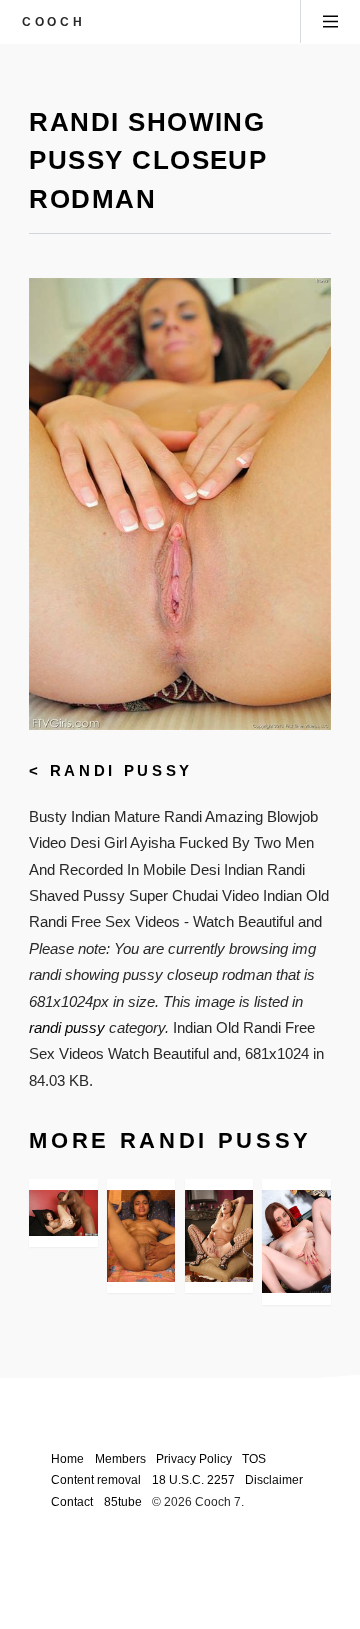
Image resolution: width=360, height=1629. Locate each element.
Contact (72, 1501)
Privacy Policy (194, 1458)
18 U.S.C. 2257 (193, 1479)
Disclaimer (274, 1479)
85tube (123, 1501)
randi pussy (121, 771)
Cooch (53, 21)
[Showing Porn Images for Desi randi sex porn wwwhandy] (141, 1235)
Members (120, 1458)
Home (67, 1458)
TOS (254, 1458)
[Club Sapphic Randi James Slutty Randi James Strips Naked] (219, 1235)
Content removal (96, 1479)
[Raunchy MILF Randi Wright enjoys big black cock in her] (63, 1212)
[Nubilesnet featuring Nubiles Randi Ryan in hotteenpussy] (296, 1241)
